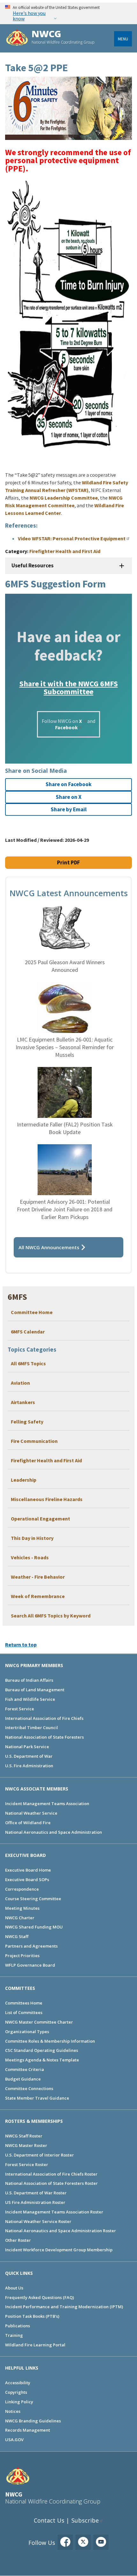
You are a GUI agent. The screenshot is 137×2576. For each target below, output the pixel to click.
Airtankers (23, 1402)
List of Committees (24, 2012)
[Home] (17, 38)
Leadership (24, 1480)
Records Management (28, 2430)
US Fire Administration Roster (35, 2202)
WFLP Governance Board (30, 1965)
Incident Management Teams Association (47, 1804)
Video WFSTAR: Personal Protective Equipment (72, 538)
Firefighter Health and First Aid (46, 1460)
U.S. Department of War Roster (36, 2193)
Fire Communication (34, 1441)
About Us (14, 2288)
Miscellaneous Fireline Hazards (47, 1499)
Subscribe (85, 2520)
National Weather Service (31, 1813)
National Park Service (27, 1747)
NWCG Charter (20, 1918)
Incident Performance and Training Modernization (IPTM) (64, 2307)
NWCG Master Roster (26, 2145)
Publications (18, 2326)
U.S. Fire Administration (29, 1766)
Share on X (69, 797)
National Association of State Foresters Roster (51, 2183)
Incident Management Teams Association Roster (54, 2212)
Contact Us (49, 2520)
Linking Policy (19, 2402)
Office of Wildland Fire (28, 1823)
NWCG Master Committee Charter (39, 2022)
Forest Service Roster (27, 2164)
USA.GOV (14, 2440)
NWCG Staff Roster (24, 2136)
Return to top (21, 1645)
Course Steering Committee (33, 1899)
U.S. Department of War (29, 1756)
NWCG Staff (17, 1936)
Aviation (20, 1383)
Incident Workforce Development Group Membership (59, 2250)
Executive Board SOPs (27, 1880)
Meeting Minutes (22, 1908)
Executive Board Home (28, 1870)
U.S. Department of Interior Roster (40, 2155)
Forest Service (20, 1709)
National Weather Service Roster (38, 2221)
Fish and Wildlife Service (30, 1699)
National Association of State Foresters (44, 1737)
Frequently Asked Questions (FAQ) (40, 2297)
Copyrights (16, 2392)
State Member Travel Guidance (37, 2098)
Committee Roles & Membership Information (50, 2041)
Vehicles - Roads (30, 1557)
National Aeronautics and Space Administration (54, 1832)
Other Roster (18, 2240)
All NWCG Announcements (49, 1247)
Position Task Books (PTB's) (32, 2316)
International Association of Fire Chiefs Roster (51, 2174)
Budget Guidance (23, 2079)
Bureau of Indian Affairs (29, 1680)
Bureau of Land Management (35, 1690)
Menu (123, 39)
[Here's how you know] (68, 13)
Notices (13, 2411)
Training (14, 2335)
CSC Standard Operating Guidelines (42, 2050)
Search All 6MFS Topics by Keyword (51, 1616)
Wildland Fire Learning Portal (35, 2345)
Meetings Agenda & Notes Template (42, 2060)
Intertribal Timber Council (32, 1728)
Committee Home (32, 1312)
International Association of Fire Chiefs (44, 1718)
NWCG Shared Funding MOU (34, 1927)
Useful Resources (32, 565)
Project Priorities (22, 1956)
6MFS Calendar (28, 1332)
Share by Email (69, 809)
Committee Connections (29, 2088)
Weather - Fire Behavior (38, 1577)
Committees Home (24, 2003)
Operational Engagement (40, 1519)
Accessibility (18, 2383)
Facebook (66, 727)
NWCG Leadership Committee (64, 498)
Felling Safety (27, 1422)
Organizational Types (27, 2032)
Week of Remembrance (38, 1596)
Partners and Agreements (31, 1946)
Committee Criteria (25, 2069)
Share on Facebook (68, 784)
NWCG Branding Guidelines (33, 2421)
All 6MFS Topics (28, 1363)
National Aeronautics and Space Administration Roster (61, 2231)
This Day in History (32, 1538)
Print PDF (68, 862)
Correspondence (22, 1889)
